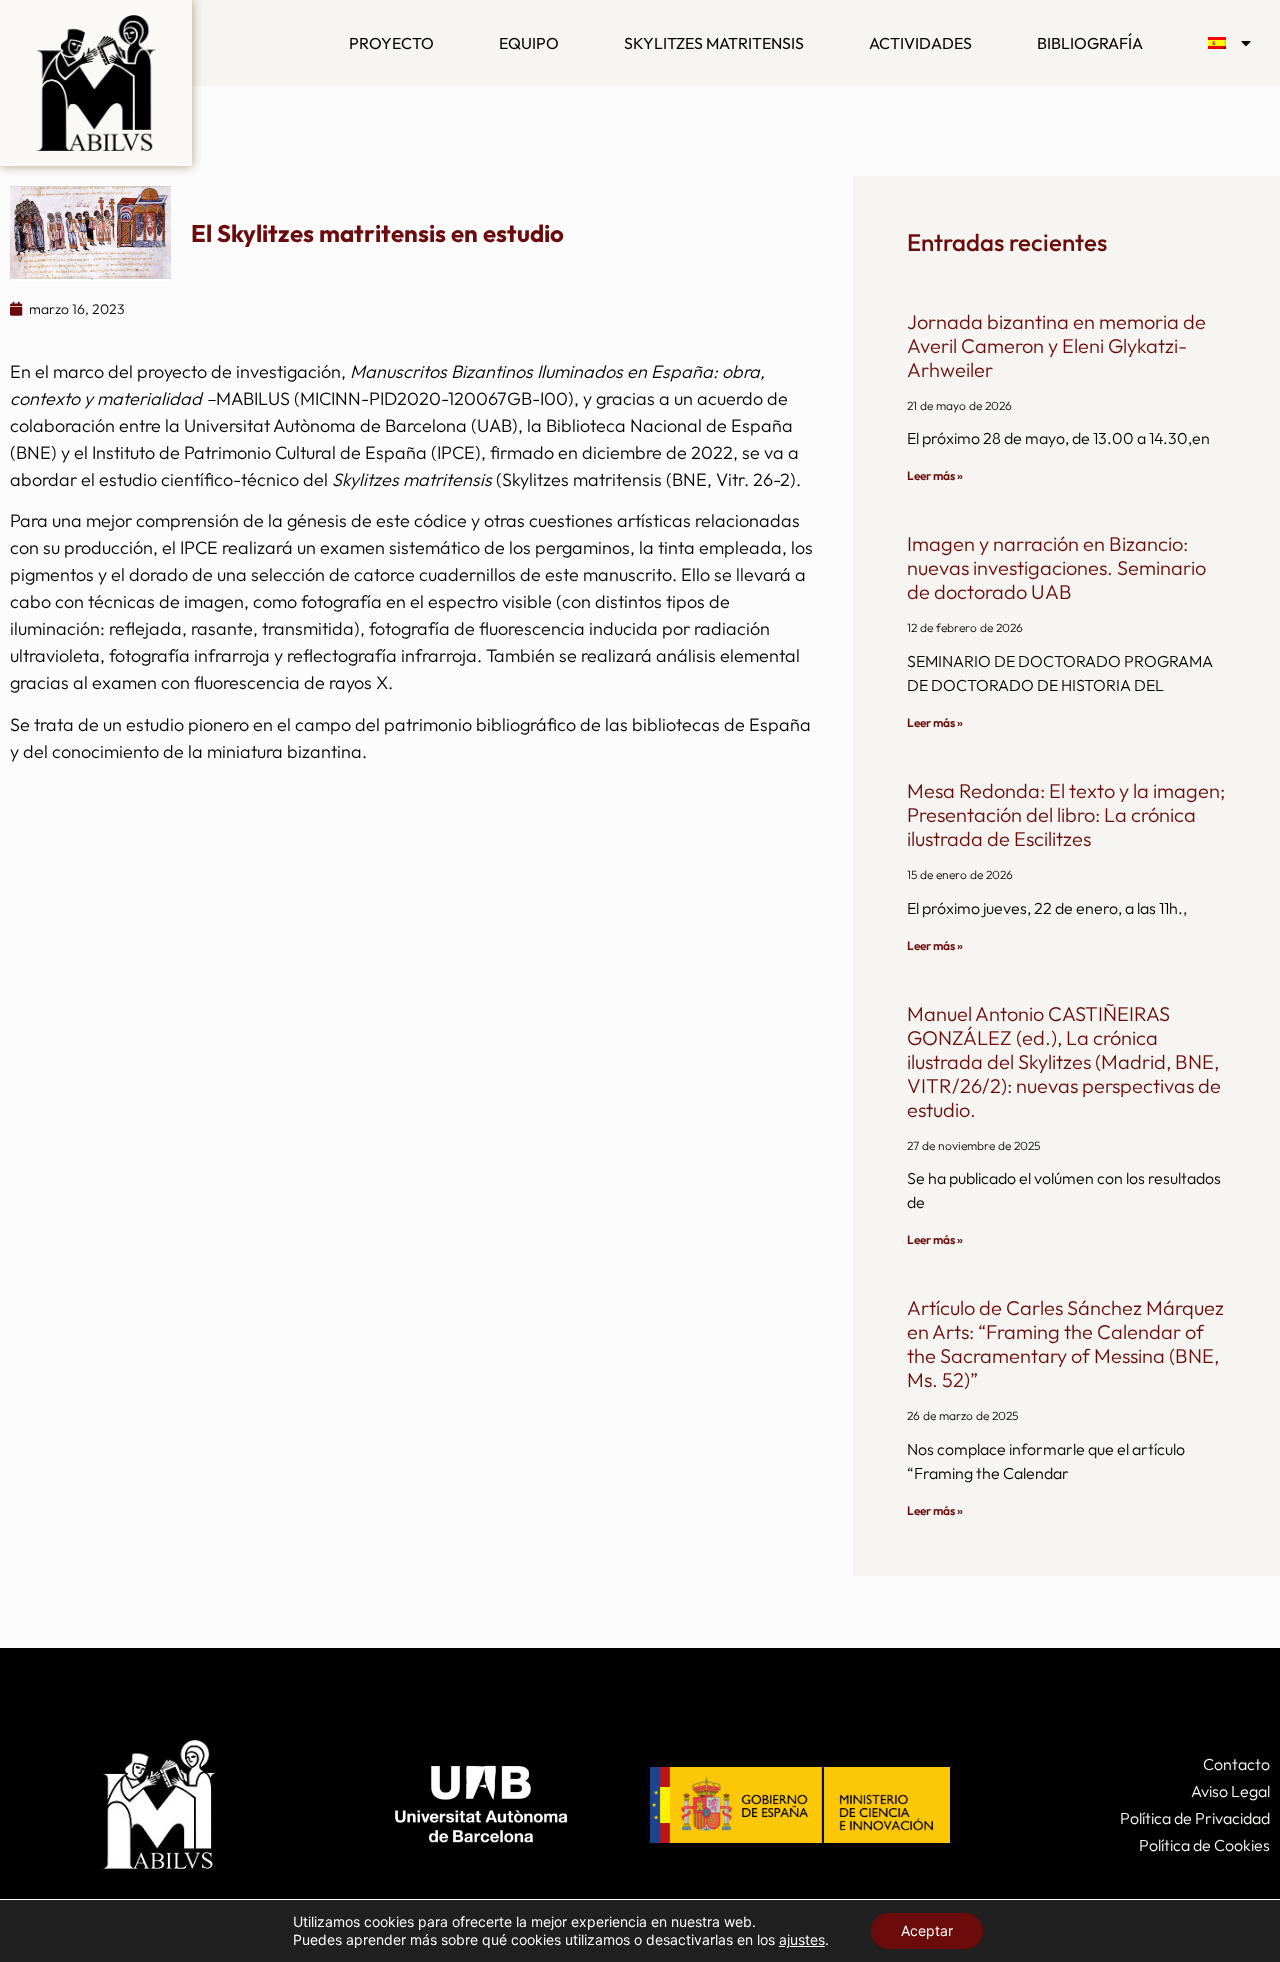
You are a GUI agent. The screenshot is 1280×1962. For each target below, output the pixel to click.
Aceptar (927, 1930)
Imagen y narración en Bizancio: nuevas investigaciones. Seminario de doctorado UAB (1056, 567)
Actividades (920, 43)
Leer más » (935, 475)
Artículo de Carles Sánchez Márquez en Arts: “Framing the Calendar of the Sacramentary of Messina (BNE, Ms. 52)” (1065, 1343)
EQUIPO (529, 43)
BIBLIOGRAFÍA (1090, 43)
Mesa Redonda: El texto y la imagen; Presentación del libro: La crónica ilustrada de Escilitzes (1066, 814)
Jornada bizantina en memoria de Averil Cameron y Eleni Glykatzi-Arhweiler (1056, 345)
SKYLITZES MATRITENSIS (714, 43)
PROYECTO (391, 43)
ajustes (802, 1939)
